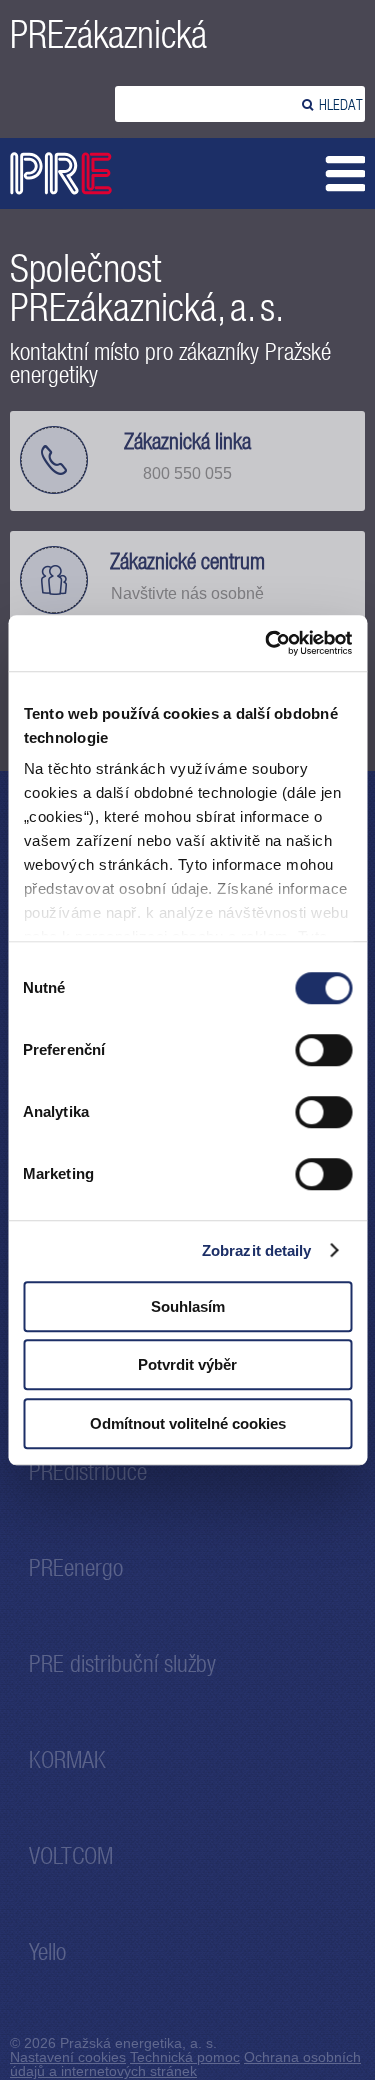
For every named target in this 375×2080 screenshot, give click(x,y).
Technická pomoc (185, 2057)
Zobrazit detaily (257, 1250)
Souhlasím (188, 1306)
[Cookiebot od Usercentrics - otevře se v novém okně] (267, 643)
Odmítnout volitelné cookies (188, 1423)
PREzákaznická (108, 34)
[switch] (323, 1050)
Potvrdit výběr (187, 1364)
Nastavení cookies (68, 2057)
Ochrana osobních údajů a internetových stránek (185, 2064)
